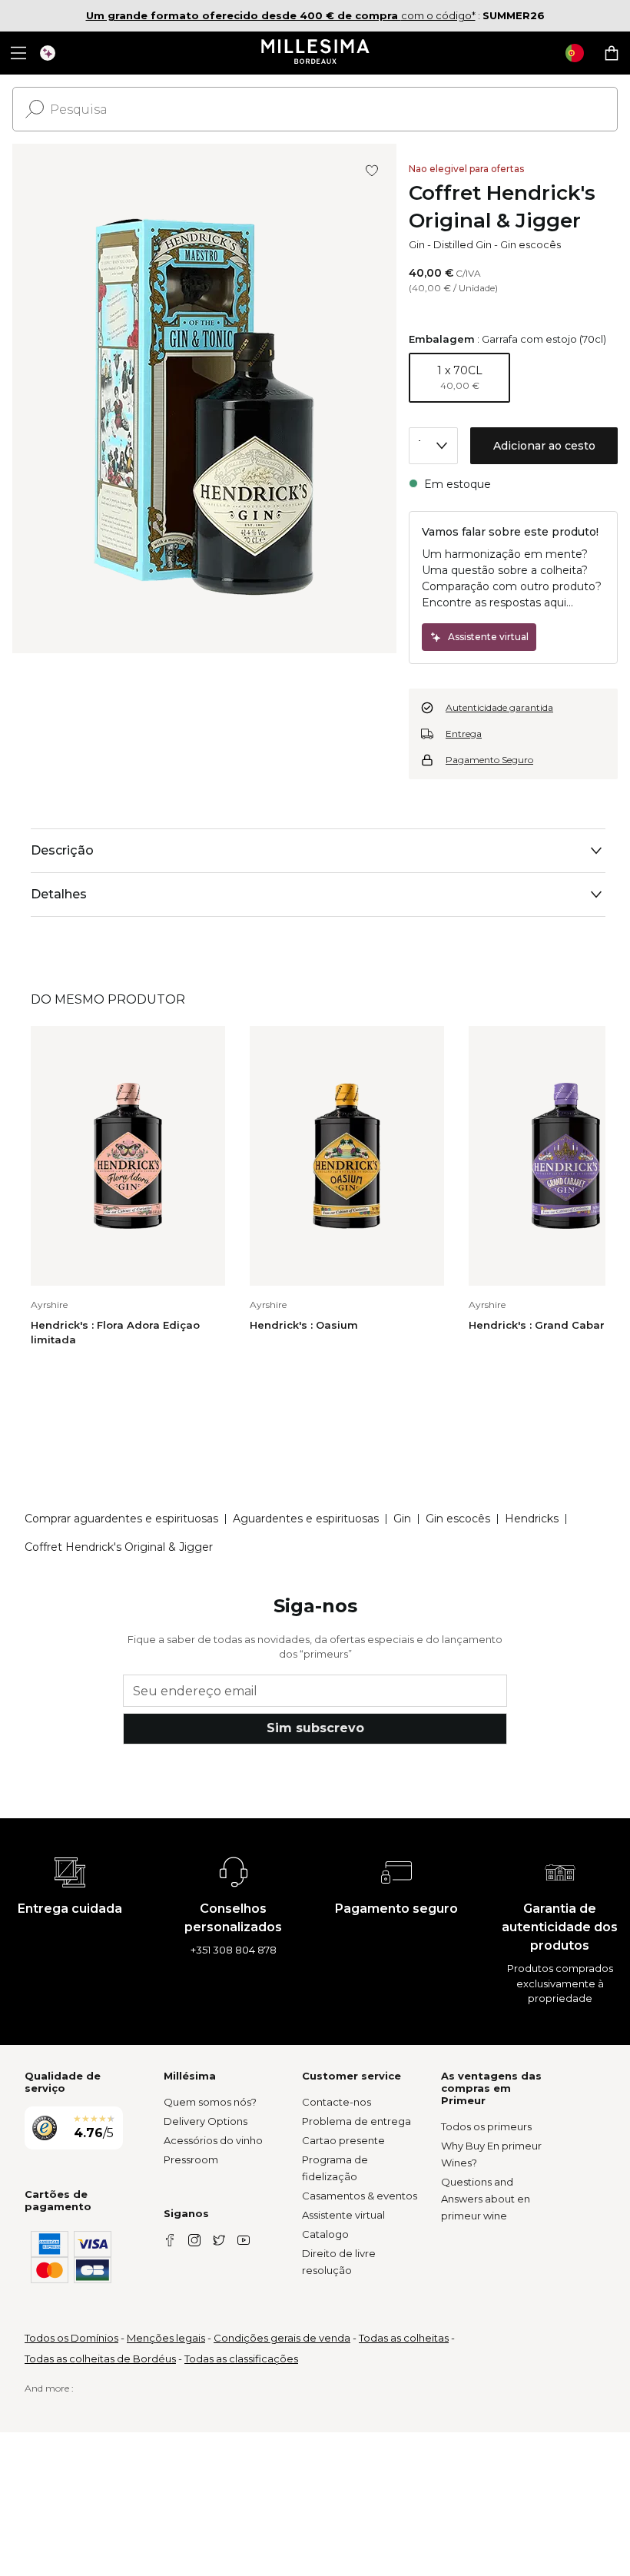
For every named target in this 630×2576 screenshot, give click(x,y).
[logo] (315, 53)
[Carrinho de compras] (612, 53)
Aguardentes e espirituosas (306, 1519)
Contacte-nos (337, 2102)
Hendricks (532, 1519)
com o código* (281, 15)
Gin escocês (531, 244)
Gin (417, 244)
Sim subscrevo (315, 1728)
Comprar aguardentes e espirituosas (121, 1519)
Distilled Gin (463, 244)
